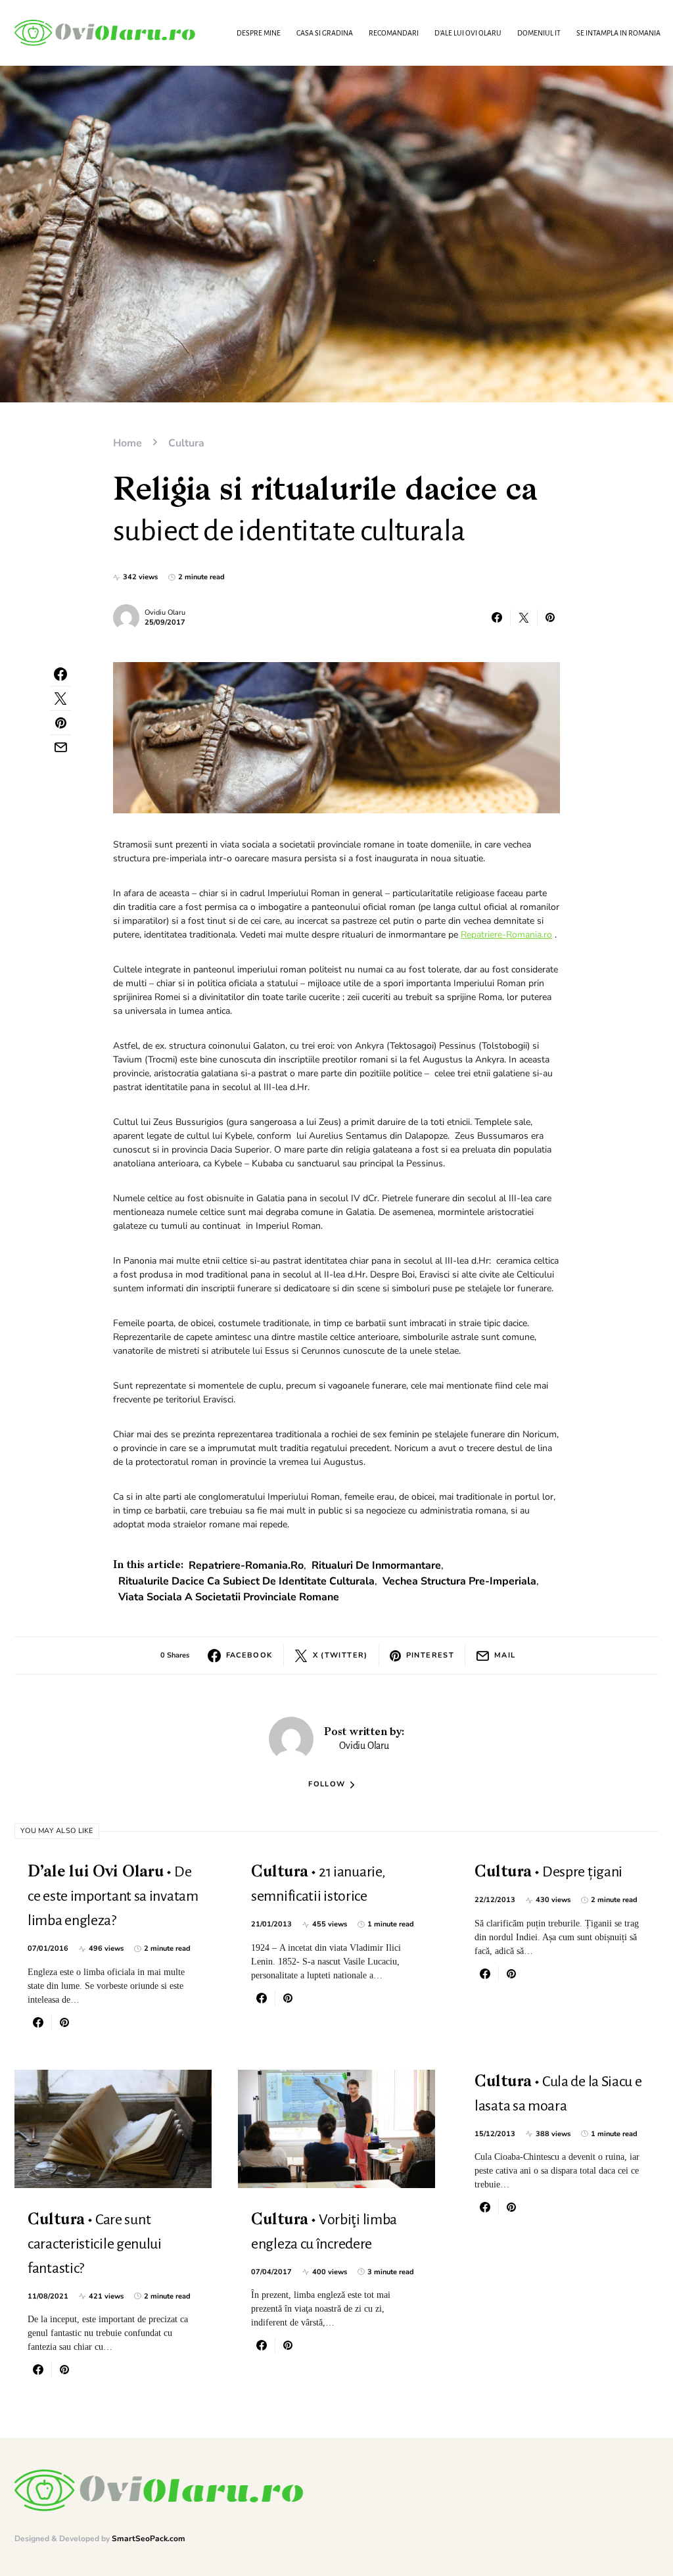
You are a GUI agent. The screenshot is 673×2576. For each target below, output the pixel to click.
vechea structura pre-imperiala (459, 1581)
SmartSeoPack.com (149, 2539)
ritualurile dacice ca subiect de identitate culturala (246, 1581)
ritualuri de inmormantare (376, 1565)
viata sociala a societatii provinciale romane (229, 1597)
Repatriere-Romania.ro (506, 935)
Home (128, 443)
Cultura (186, 443)
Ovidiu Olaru (165, 612)
